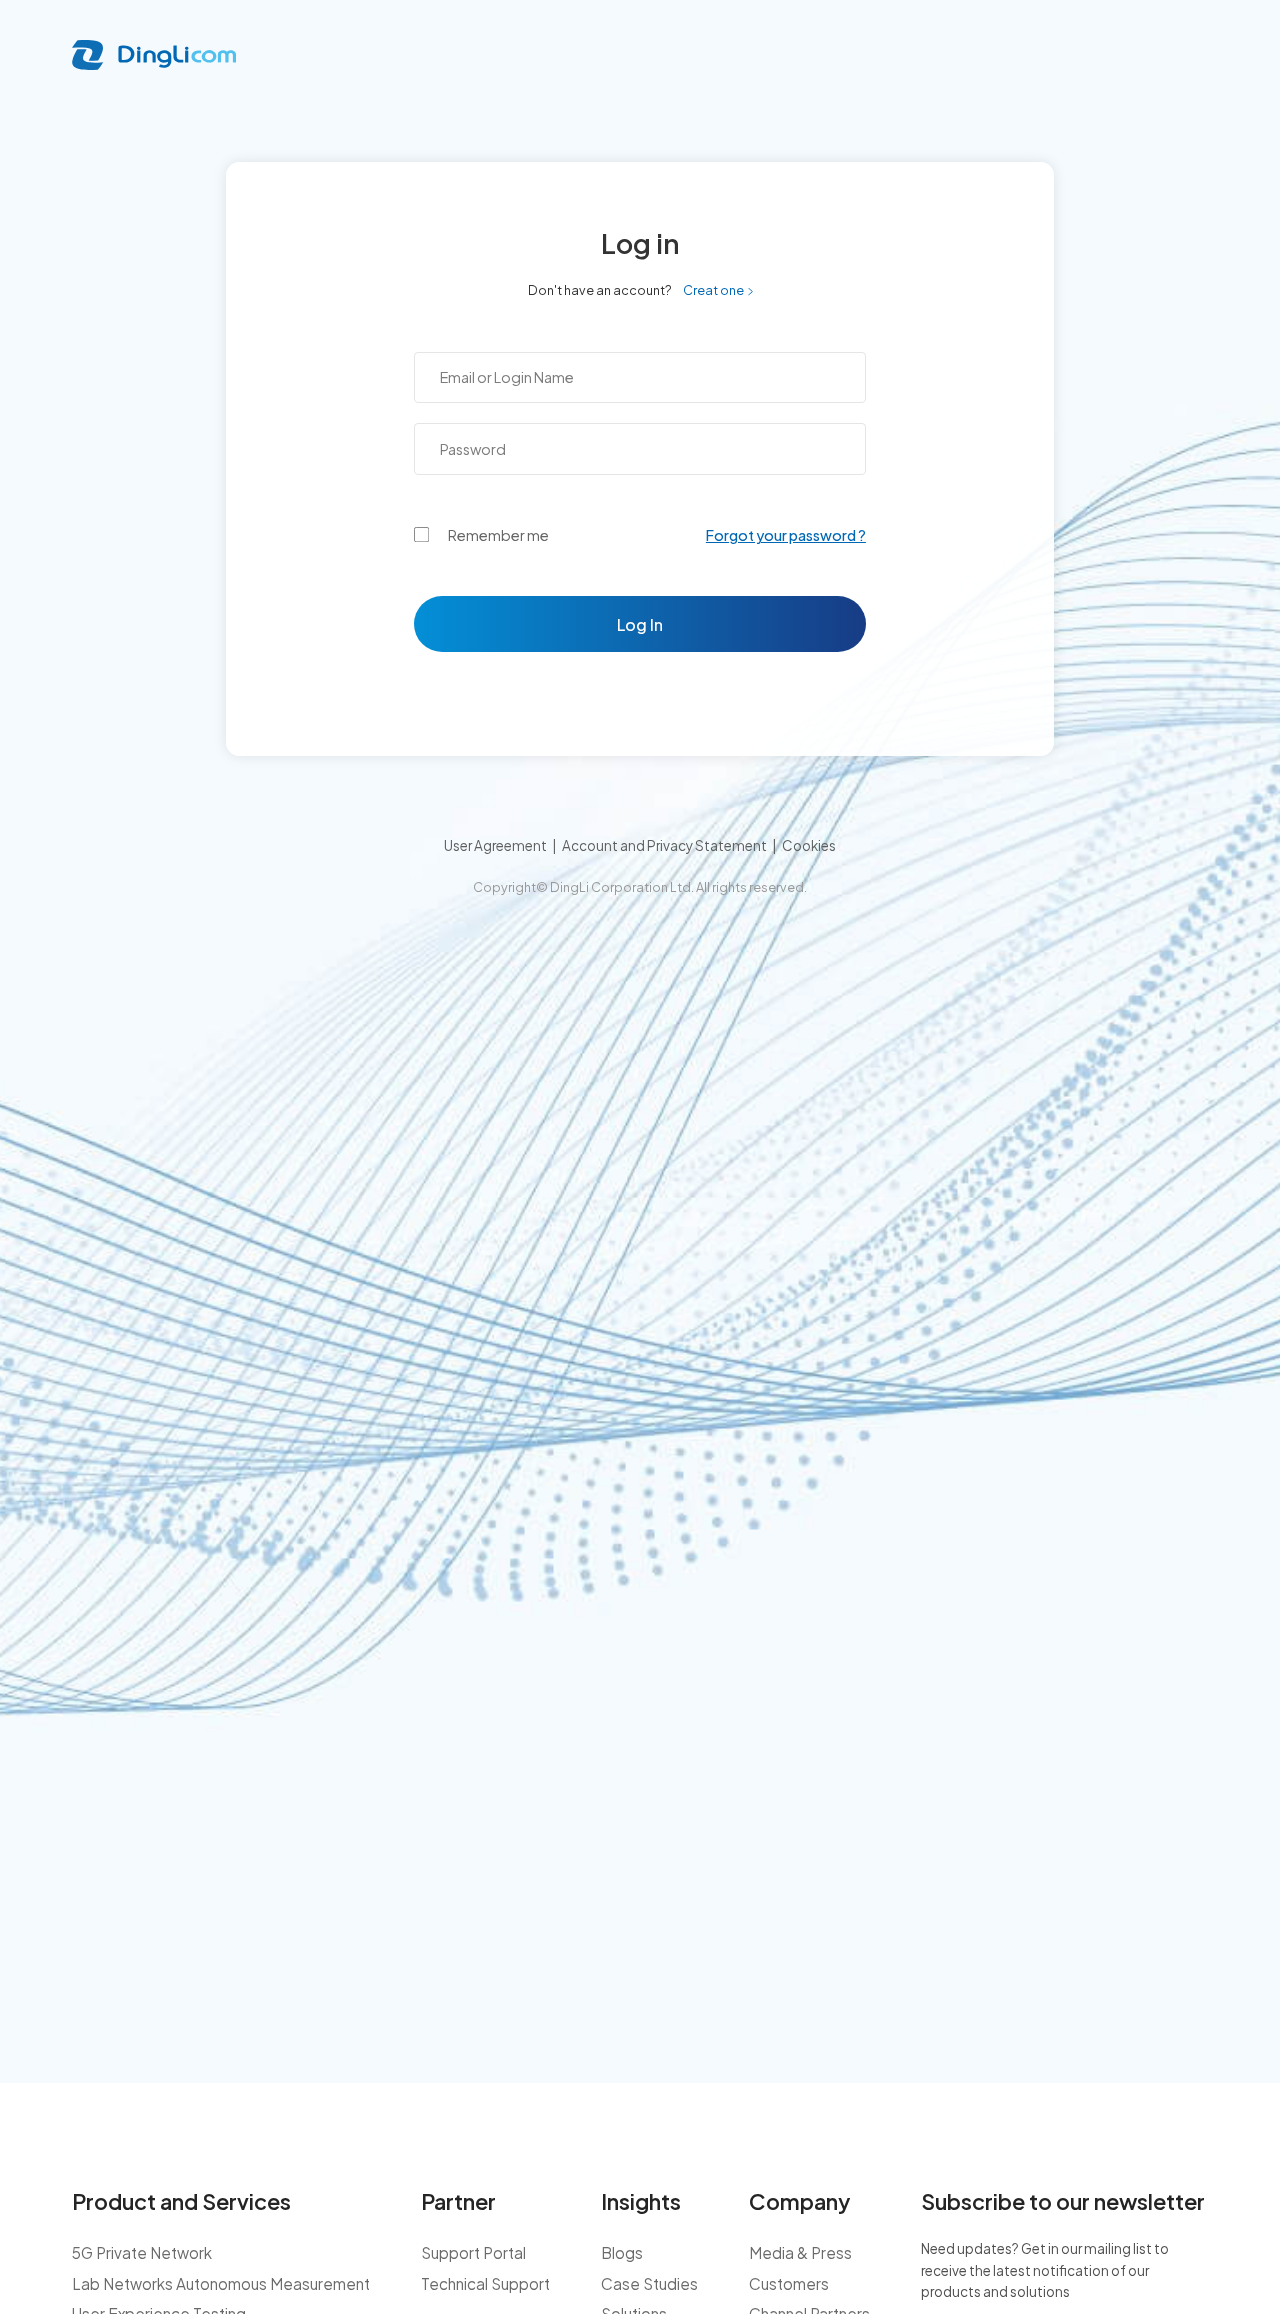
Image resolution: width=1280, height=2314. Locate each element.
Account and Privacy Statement (664, 845)
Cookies (809, 845)
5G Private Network (142, 2252)
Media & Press (800, 2252)
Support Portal (473, 2252)
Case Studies (649, 2283)
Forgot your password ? (786, 535)
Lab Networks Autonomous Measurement (221, 2283)
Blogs (622, 2252)
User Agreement (495, 845)
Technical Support (485, 2283)
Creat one (713, 290)
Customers (789, 2283)
